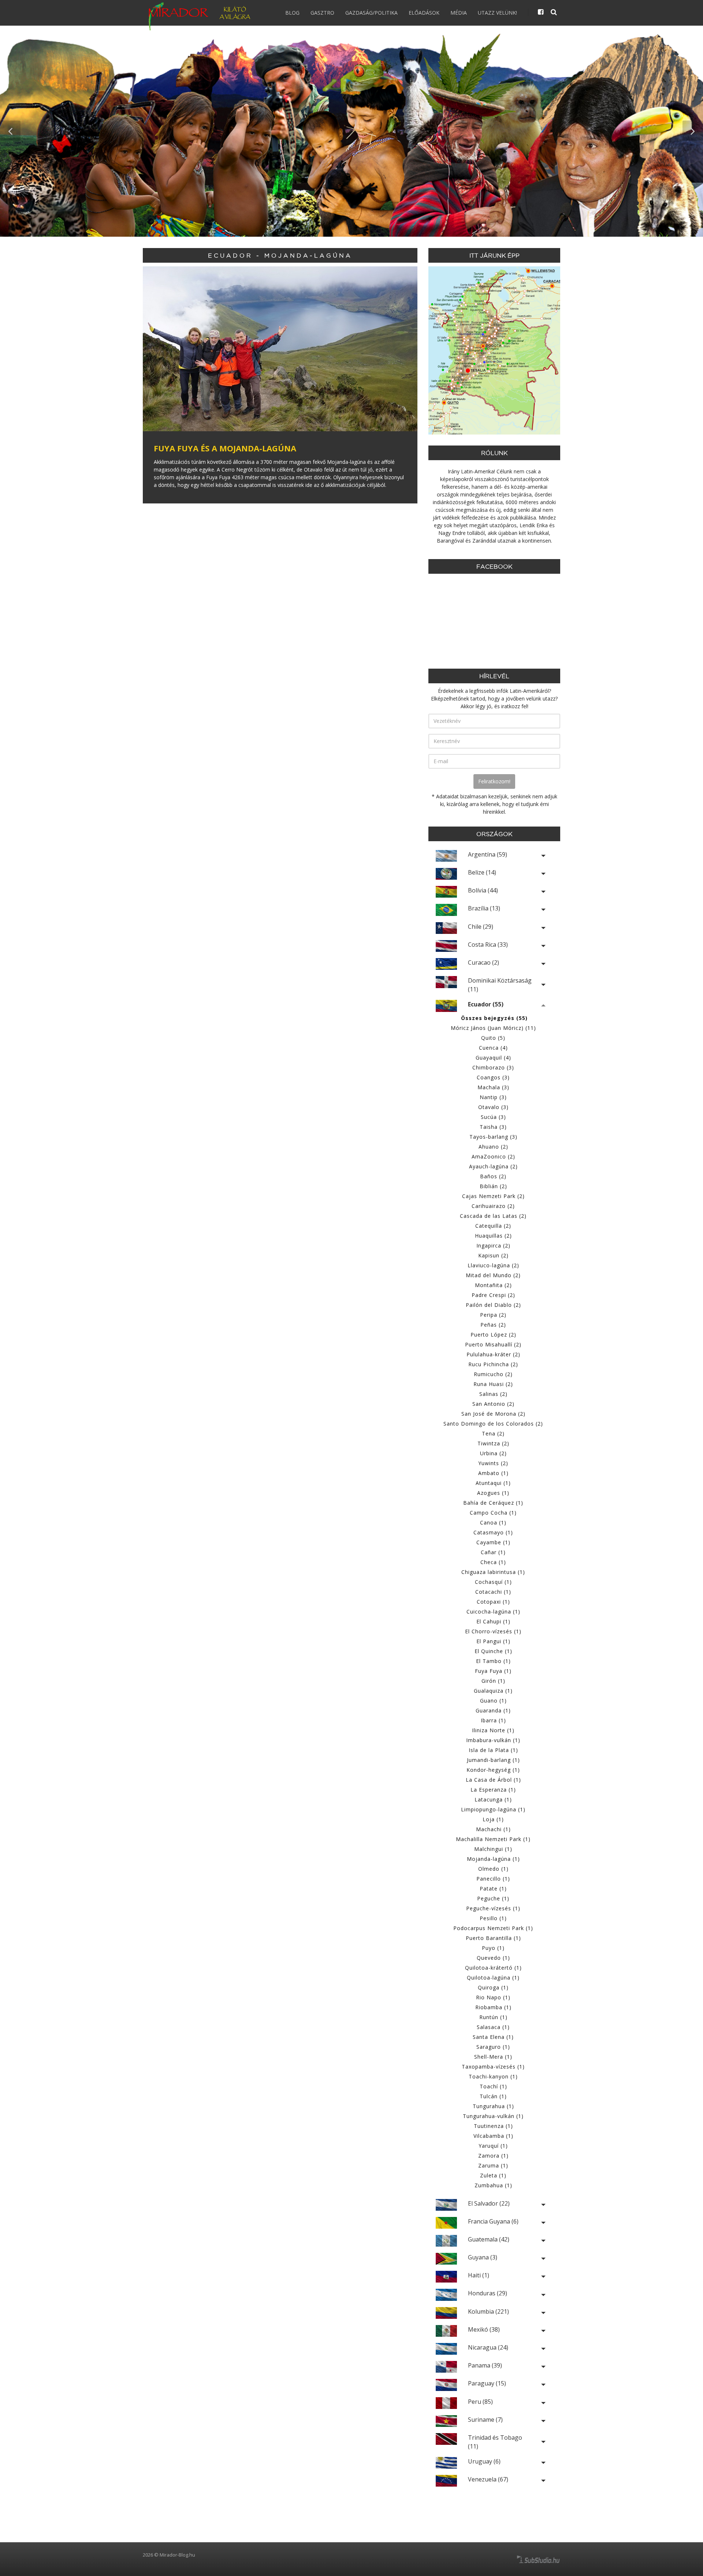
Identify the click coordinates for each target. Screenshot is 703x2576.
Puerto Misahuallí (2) (493, 1344)
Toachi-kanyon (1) (493, 2076)
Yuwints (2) (493, 1463)
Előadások (424, 13)
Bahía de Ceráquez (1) (493, 1503)
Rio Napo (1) (493, 1997)
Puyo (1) (493, 1948)
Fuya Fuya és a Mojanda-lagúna (225, 448)
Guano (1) (493, 1701)
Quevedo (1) (493, 1958)
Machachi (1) (493, 1829)
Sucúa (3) (493, 1117)
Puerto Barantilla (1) (493, 1938)
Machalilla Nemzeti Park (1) (493, 1839)
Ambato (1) (493, 1473)
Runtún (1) (493, 2017)
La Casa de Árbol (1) (493, 1780)
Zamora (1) (493, 2156)
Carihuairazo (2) (493, 1206)
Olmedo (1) (493, 1869)
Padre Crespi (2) (493, 1295)
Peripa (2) (493, 1315)
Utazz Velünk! (497, 13)
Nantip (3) (493, 1097)
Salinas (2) (493, 1394)
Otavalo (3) (493, 1107)
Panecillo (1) (493, 1879)
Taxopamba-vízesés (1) (493, 2067)
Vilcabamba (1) (493, 2136)
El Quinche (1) (493, 1651)
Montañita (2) (493, 1285)
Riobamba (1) (493, 2007)
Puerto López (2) (493, 1335)
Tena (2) (493, 1433)
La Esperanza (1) (493, 1790)
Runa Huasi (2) (493, 1384)
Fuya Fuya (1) (493, 1671)
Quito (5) (493, 1038)
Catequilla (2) (493, 1226)
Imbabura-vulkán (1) (493, 1740)
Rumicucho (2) (493, 1374)
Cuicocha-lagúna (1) (493, 1612)
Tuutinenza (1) (493, 2126)
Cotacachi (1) (493, 1592)
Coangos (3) (493, 1077)
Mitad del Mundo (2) (493, 1275)
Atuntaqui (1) (493, 1483)
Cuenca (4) (493, 1048)
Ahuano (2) (493, 1147)
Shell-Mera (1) (493, 2057)
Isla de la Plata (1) (493, 1750)
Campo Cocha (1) (493, 1513)
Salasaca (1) (493, 2027)
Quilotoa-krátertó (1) (493, 1968)
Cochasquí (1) (493, 1582)
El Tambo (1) (493, 1661)
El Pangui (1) (493, 1641)
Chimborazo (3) (493, 1067)
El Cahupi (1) (493, 1621)
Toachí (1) (493, 2086)
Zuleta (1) (493, 2175)
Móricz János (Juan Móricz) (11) (493, 1028)
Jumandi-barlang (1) (493, 1760)
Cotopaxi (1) (493, 1602)
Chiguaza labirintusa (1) (493, 1572)
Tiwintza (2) (493, 1443)
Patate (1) (493, 1888)
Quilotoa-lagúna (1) (493, 1978)
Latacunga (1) (493, 1799)
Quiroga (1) (493, 1987)
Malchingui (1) (493, 1849)
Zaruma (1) (493, 2165)
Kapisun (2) (493, 1255)
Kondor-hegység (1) (493, 1770)
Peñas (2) (493, 1325)
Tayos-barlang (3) (493, 1137)
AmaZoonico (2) (493, 1156)
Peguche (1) (493, 1898)
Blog (292, 13)
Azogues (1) (493, 1493)
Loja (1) (493, 1819)
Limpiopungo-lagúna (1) (493, 1809)
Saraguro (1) (493, 2047)
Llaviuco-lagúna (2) (493, 1265)
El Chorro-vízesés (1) (493, 1631)
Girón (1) (493, 1681)
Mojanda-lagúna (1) (493, 1859)
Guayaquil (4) (493, 1058)
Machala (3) (493, 1087)
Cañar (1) (493, 1552)
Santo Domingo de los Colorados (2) (493, 1424)
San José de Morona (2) (493, 1414)
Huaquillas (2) (493, 1236)
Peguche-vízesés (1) (493, 1908)
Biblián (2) (493, 1186)
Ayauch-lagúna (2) (493, 1166)
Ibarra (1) (493, 1720)
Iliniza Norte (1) (493, 1730)
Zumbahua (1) (493, 2185)
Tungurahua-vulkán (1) (493, 2116)
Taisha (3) (493, 1127)
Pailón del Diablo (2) (493, 1305)
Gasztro (322, 13)
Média (459, 13)
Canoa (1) (493, 1522)
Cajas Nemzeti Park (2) (493, 1196)
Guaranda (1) (493, 1710)
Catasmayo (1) (493, 1532)
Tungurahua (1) (493, 2106)
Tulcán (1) (493, 2096)
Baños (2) (493, 1176)
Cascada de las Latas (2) (493, 1216)
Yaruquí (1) (493, 2146)
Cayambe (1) (493, 1542)
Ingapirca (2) (493, 1246)
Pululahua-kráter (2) (493, 1354)
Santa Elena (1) (493, 2037)
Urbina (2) (493, 1453)
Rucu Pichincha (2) (493, 1364)
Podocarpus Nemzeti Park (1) (493, 1928)
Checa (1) (493, 1562)
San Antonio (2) (493, 1404)
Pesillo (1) (493, 1918)
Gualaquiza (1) (493, 1691)
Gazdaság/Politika (371, 13)
